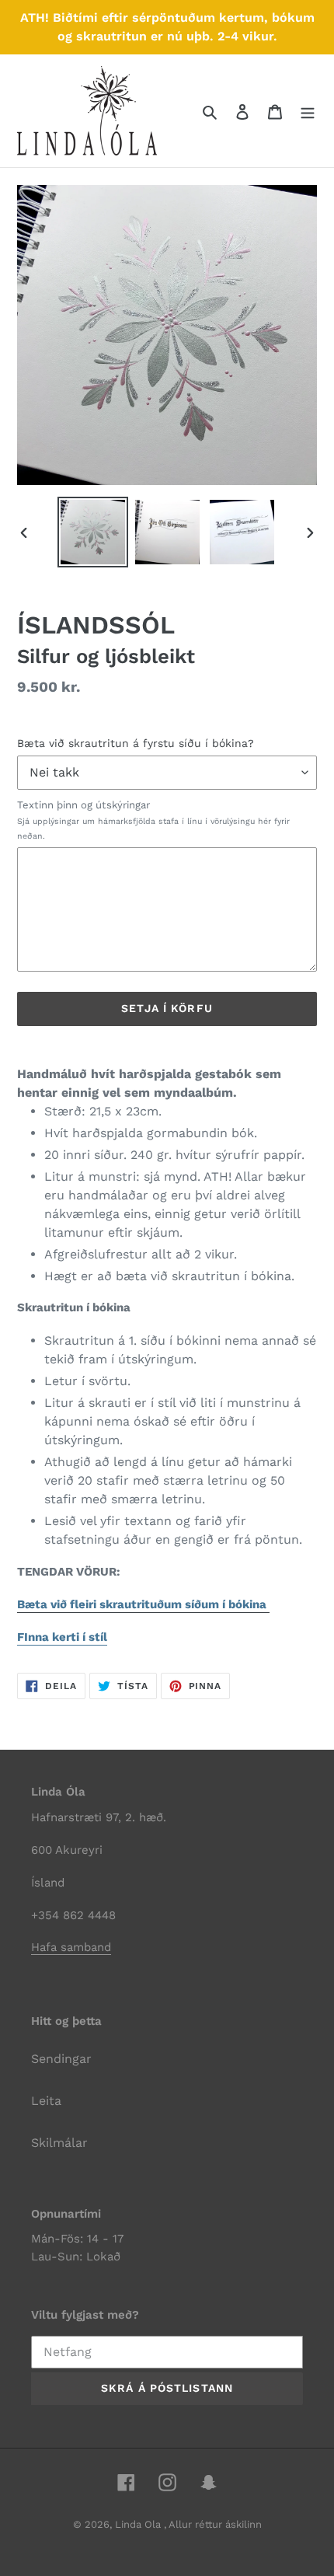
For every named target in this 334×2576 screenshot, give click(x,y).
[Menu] (308, 111)
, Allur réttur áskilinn (213, 2524)
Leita (46, 2101)
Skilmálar (59, 2143)
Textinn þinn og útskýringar (153, 820)
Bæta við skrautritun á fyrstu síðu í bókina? (136, 743)
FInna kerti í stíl (62, 1637)
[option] (93, 532)
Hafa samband (71, 1947)
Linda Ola (139, 2524)
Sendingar (61, 2059)
